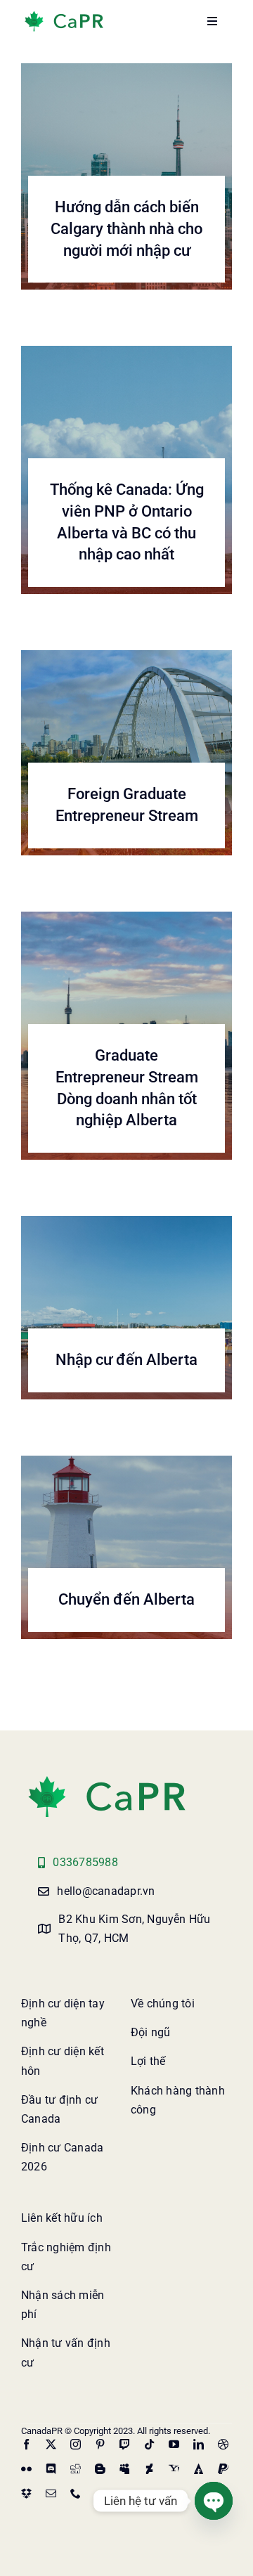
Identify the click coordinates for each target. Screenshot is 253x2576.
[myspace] (125, 2469)
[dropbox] (26, 2493)
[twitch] (125, 2444)
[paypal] (223, 2469)
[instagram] (76, 2444)
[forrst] (199, 2469)
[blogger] (100, 2469)
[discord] (51, 2469)
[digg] (76, 2469)
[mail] (51, 2493)
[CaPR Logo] (107, 1779)
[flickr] (26, 2469)
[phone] (76, 2493)
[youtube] (174, 2444)
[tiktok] (149, 2444)
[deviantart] (149, 2469)
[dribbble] (223, 2444)
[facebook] (26, 2444)
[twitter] (51, 2444)
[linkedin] (199, 2444)
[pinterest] (100, 2444)
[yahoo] (174, 2469)
